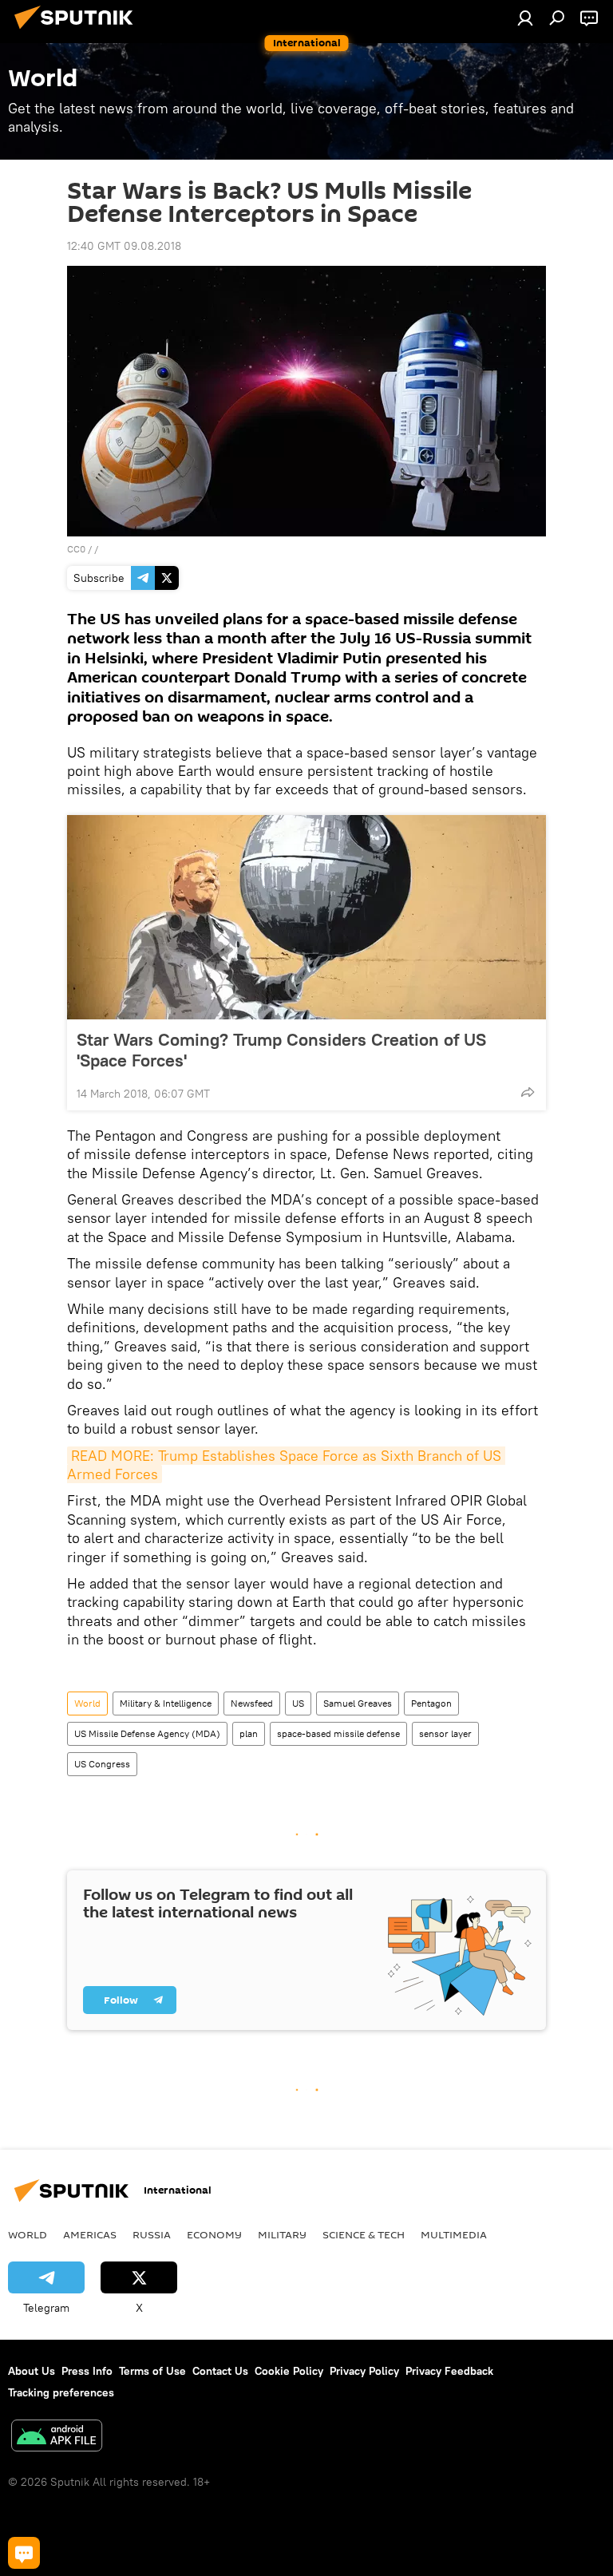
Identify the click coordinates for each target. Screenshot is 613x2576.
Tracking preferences (61, 2392)
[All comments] (24, 2553)
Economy (214, 2234)
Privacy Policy (364, 2371)
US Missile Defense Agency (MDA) (147, 1733)
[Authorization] (525, 18)
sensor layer (445, 1733)
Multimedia (454, 2234)
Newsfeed (252, 1703)
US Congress (102, 1764)
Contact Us (220, 2371)
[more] (528, 1092)
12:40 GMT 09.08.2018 (124, 246)
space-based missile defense (338, 1733)
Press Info (87, 2371)
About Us (32, 2371)
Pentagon (431, 1703)
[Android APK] (57, 2438)
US (298, 1703)
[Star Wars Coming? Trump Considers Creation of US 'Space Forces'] (306, 917)
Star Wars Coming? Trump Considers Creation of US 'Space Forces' (281, 1050)
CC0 (76, 549)
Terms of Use (152, 2371)
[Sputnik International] (78, 31)
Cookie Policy (289, 2371)
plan (249, 1733)
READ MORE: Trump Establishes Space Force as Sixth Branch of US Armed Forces (286, 1465)
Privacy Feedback (449, 2371)
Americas (90, 2234)
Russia (152, 2234)
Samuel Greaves (358, 1703)
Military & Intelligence (166, 1703)
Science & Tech (364, 2234)
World (87, 1703)
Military (282, 2234)
